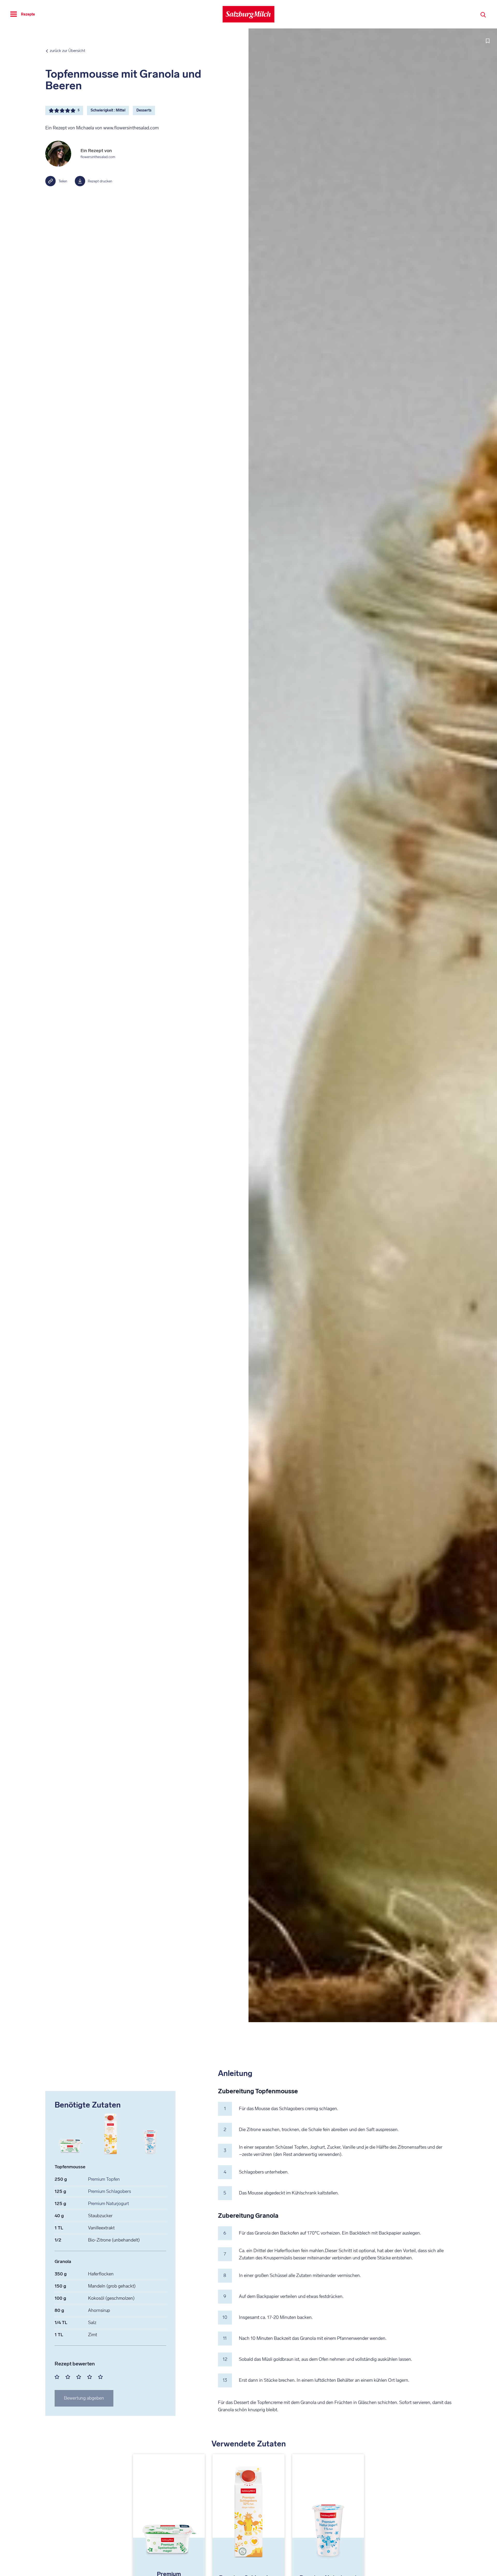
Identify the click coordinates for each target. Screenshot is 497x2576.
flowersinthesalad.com (98, 157)
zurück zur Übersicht (67, 51)
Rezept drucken (100, 181)
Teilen (63, 181)
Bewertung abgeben (84, 2398)
